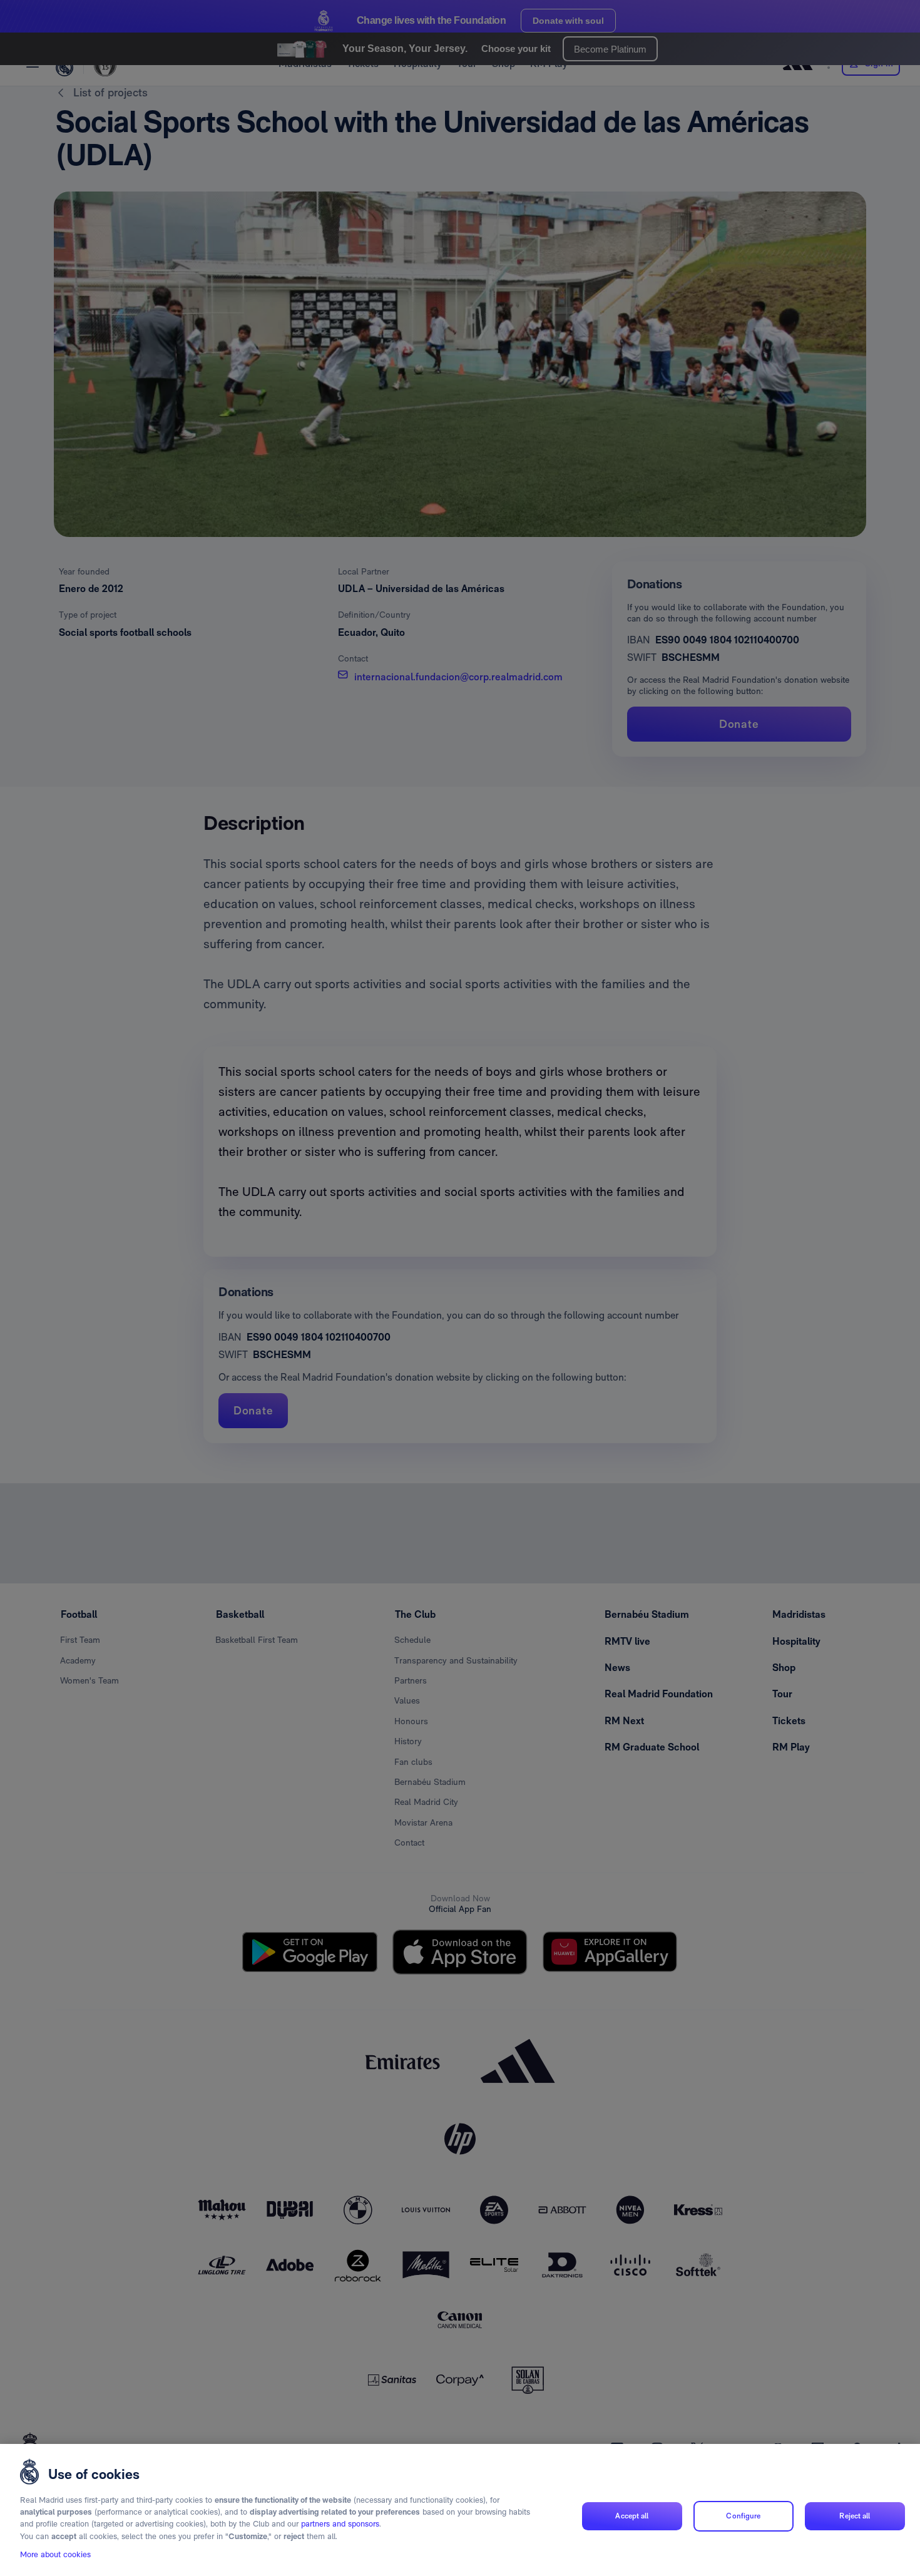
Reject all (855, 2516)
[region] (460, 2510)
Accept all (632, 2516)
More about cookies (55, 2555)
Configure (743, 2516)
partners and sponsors (340, 2524)
